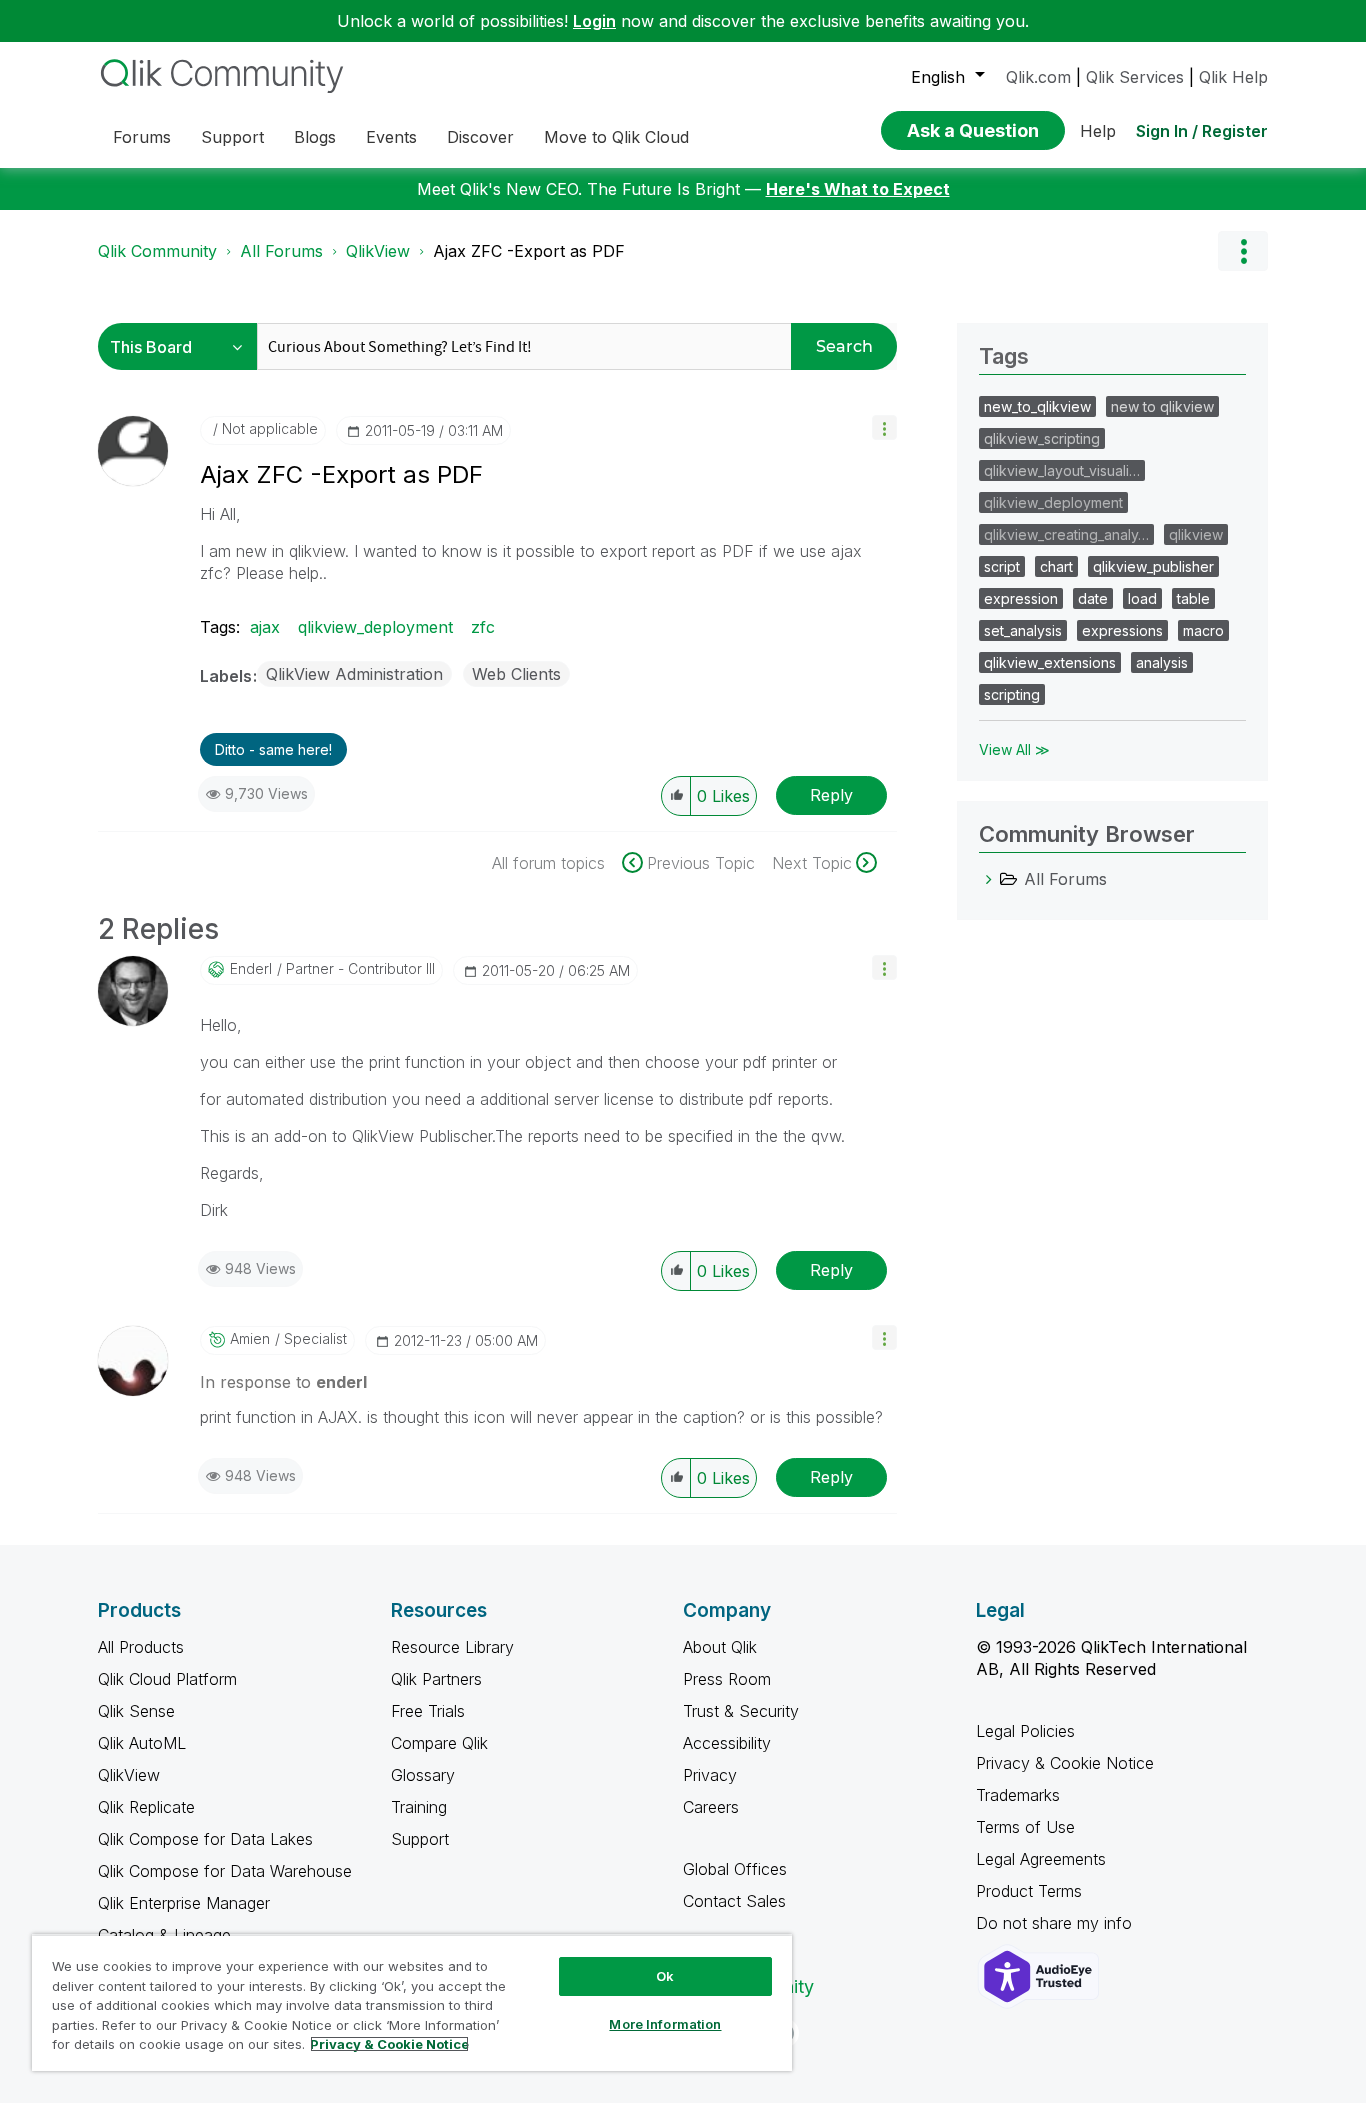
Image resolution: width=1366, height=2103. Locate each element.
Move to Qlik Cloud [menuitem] (616, 137)
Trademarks (1018, 1795)
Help (1098, 131)
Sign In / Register (1202, 131)
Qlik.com (1038, 77)
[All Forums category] (989, 879)
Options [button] (1243, 251)
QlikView (378, 251)
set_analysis (1023, 630)
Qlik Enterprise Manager (184, 1903)
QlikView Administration (354, 674)
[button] (884, 427)
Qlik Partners (436, 1679)
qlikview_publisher (1153, 566)
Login (594, 21)
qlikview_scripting (1042, 438)
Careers (711, 1807)
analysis (1162, 662)
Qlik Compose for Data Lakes (205, 1839)
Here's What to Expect (858, 189)
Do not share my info (1056, 1923)
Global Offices (735, 1869)
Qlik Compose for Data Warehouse (225, 1871)
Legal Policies (1025, 1731)
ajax (265, 627)
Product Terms (1029, 1891)
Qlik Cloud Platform (167, 1679)
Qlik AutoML (142, 1743)
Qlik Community (157, 251)
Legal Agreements (1041, 1859)
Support (420, 1839)
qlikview (1196, 534)
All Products (141, 1647)
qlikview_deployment (375, 627)
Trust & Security (741, 1711)
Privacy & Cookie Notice (1065, 1763)
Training (419, 1807)
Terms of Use (1025, 1827)
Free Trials (428, 1711)
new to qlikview (1162, 406)
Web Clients (516, 674)
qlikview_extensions (1050, 662)
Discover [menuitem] (480, 137)
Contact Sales (734, 1901)
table (1193, 598)
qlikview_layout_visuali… (1062, 470)
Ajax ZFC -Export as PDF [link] (529, 251)
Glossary (423, 1775)
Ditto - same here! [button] (273, 749)
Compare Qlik (439, 1743)
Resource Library (452, 1647)
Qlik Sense (136, 1711)
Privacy (710, 1775)
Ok (665, 1976)
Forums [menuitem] (142, 137)
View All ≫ (1014, 749)
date (1093, 598)
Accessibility (727, 1743)
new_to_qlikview (1037, 406)
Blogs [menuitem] (315, 137)
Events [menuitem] (391, 137)
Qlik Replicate (146, 1807)
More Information (665, 2024)
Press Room (727, 1679)
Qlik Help (1233, 77)
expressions (1122, 630)
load (1142, 598)
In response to (283, 1382)
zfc (483, 627)
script (1002, 566)
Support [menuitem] (232, 137)
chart (1056, 566)
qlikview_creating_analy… (1066, 534)
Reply (831, 795)
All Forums (281, 251)
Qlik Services (1135, 77)
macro (1203, 630)
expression (1021, 598)
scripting (1012, 694)
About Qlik (720, 1647)
